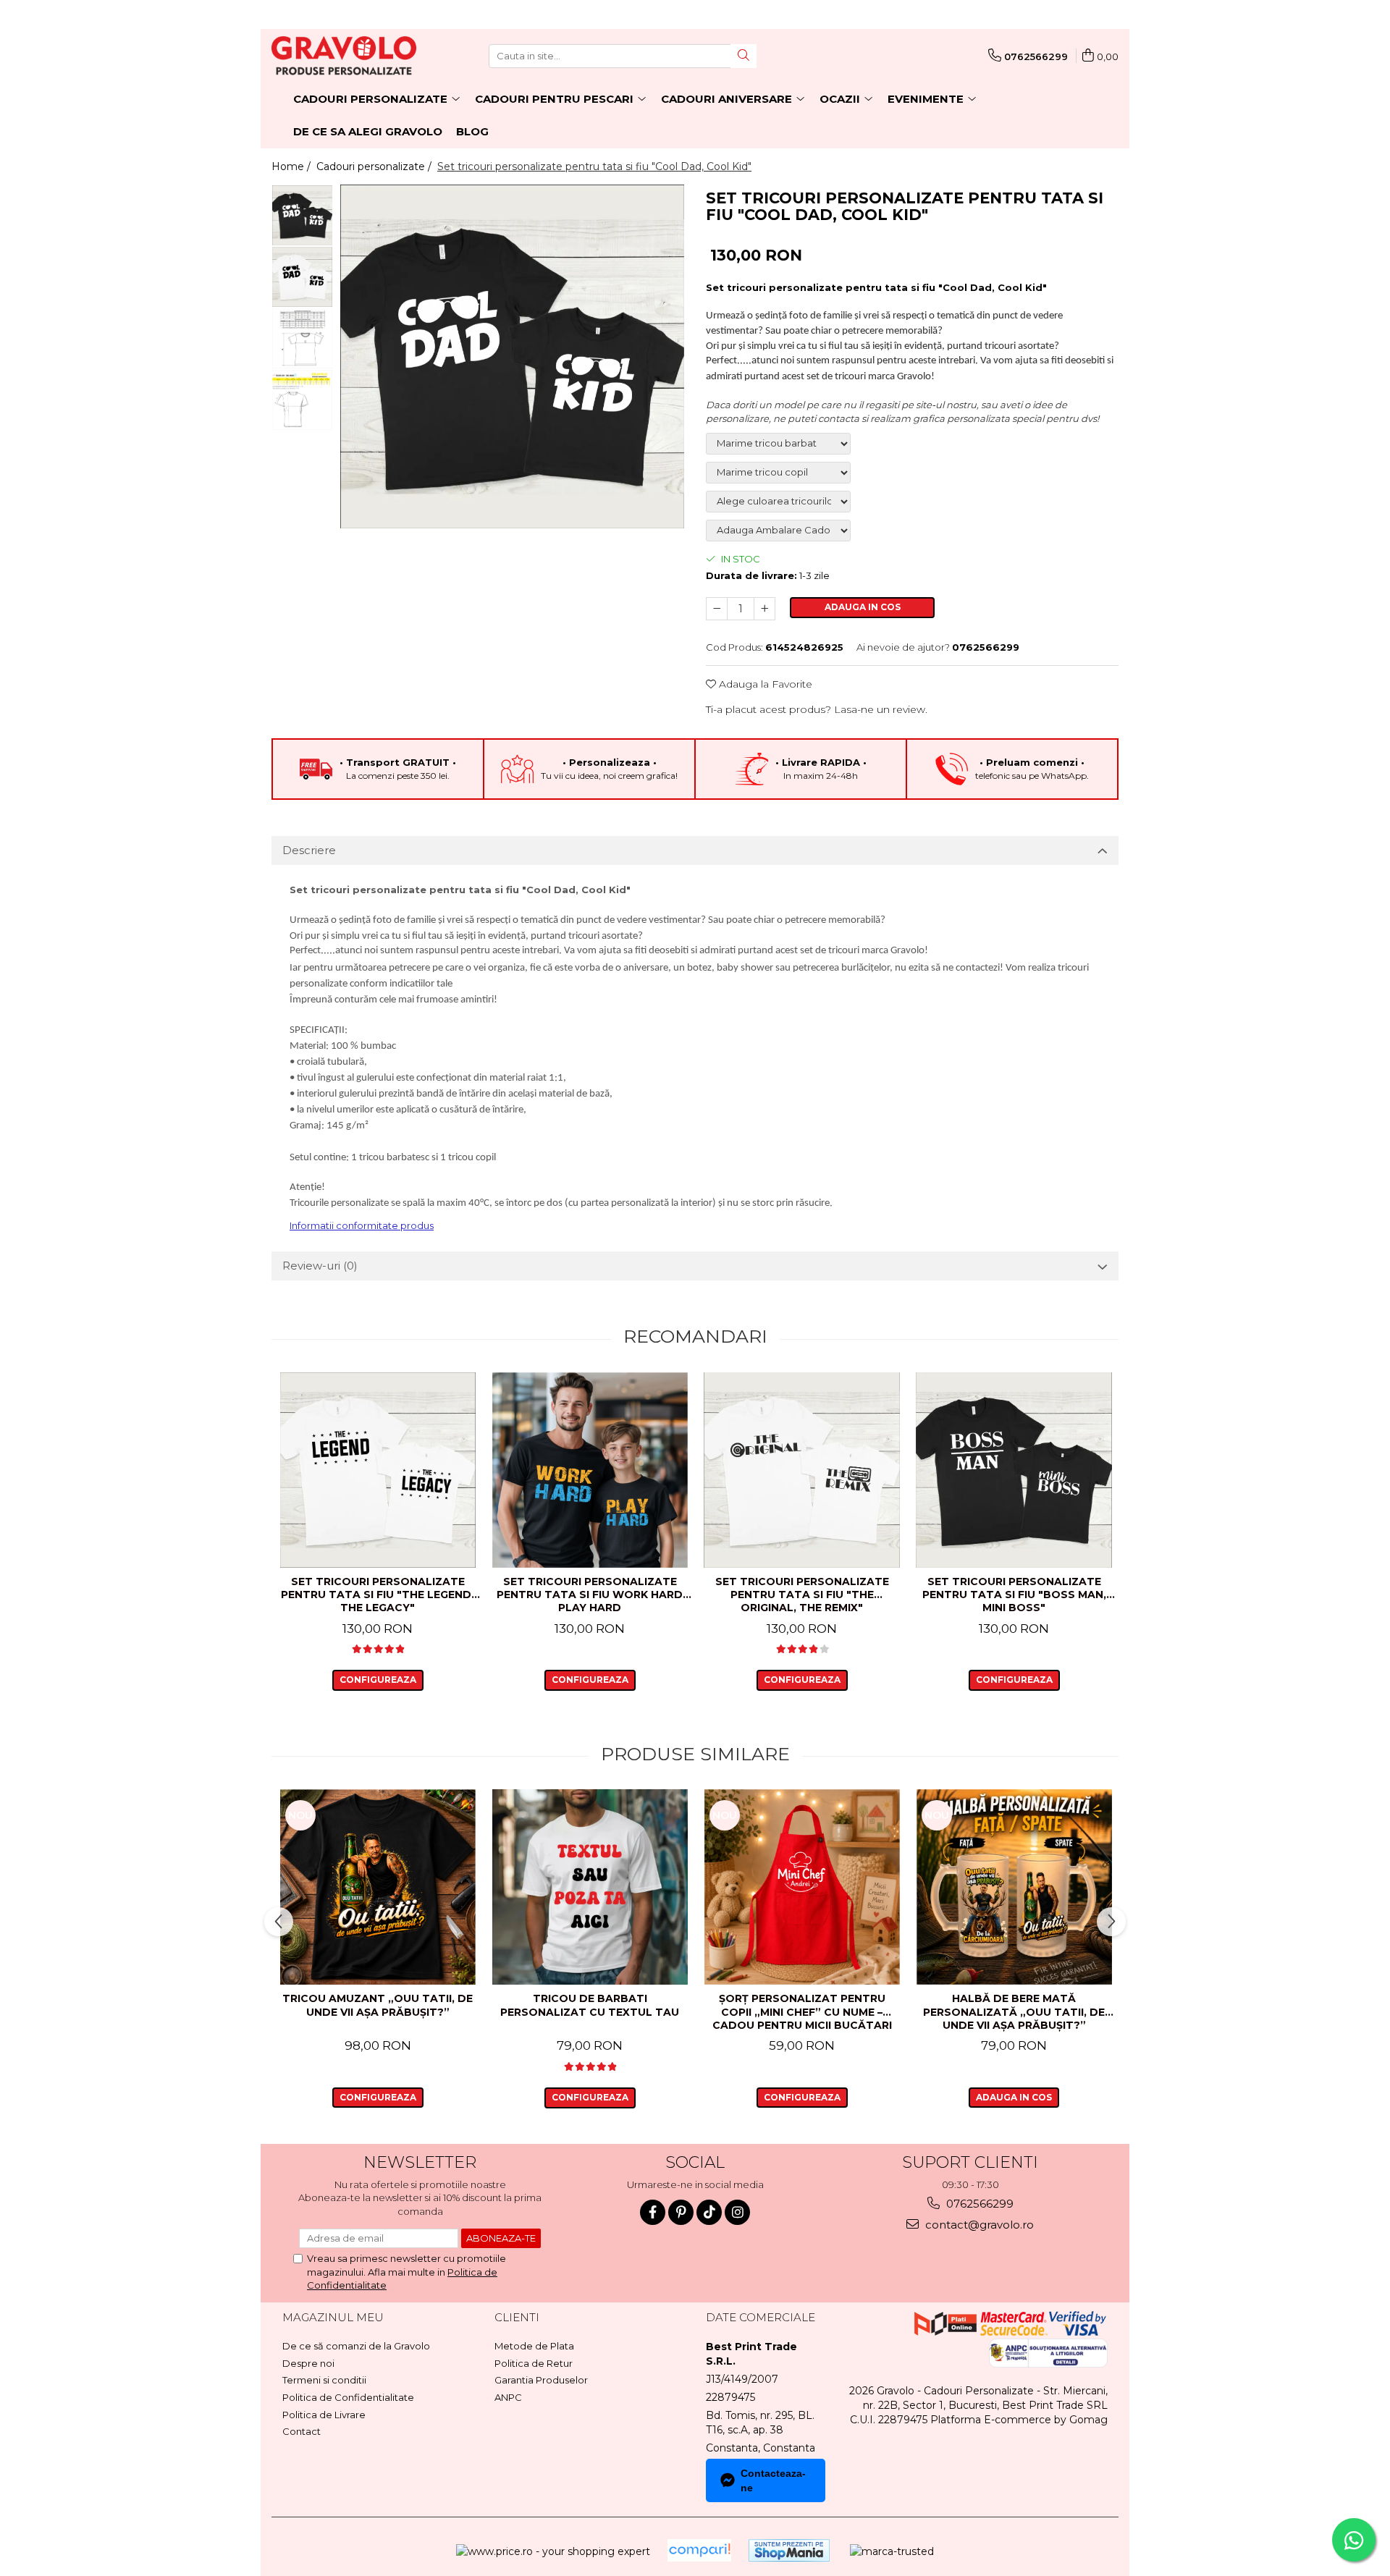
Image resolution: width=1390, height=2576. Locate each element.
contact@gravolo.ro (978, 2225)
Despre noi (308, 2363)
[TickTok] (709, 2212)
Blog (472, 131)
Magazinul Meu (333, 2317)
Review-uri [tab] (320, 1266)
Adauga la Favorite (764, 684)
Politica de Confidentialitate (348, 2397)
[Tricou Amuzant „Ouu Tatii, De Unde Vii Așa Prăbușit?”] (378, 1887)
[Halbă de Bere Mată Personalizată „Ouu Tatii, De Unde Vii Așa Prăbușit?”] (1014, 1887)
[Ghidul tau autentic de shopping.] (699, 2550)
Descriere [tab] (309, 850)
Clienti (517, 2317)
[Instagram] (737, 2212)
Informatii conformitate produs (362, 1225)
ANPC (508, 2397)
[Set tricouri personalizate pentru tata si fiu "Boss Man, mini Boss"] (1014, 1470)
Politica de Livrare (324, 2415)
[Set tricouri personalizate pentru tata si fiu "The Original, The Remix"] (802, 1470)
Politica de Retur (534, 2363)
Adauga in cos (863, 607)
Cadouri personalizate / (375, 166)
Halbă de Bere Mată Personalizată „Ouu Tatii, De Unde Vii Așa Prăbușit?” (1014, 2011)
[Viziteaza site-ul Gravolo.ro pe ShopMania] (789, 2550)
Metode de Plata (534, 2346)
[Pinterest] (681, 2212)
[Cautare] (744, 56)
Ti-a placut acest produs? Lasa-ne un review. (817, 709)
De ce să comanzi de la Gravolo (356, 2346)
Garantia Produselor (541, 2380)
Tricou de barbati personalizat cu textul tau (590, 2005)
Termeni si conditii (324, 2380)
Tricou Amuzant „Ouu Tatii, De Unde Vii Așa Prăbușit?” (378, 2005)
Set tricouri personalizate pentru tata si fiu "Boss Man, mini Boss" (1014, 1595)
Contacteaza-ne (773, 2480)
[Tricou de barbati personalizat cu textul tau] (590, 1887)
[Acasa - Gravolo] (344, 56)
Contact (302, 2431)
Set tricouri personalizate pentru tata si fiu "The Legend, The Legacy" (378, 1595)
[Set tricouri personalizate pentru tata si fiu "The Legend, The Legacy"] (378, 1470)
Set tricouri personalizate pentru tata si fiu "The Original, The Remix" (802, 1595)
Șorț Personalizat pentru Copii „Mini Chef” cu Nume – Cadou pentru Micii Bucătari (802, 2011)
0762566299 (978, 2204)
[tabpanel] (512, 356)
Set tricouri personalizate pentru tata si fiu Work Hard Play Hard (590, 1595)
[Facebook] (653, 2212)
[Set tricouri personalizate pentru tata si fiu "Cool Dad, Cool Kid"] (512, 356)
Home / (292, 166)
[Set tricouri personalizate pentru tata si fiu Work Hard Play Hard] (590, 1470)
